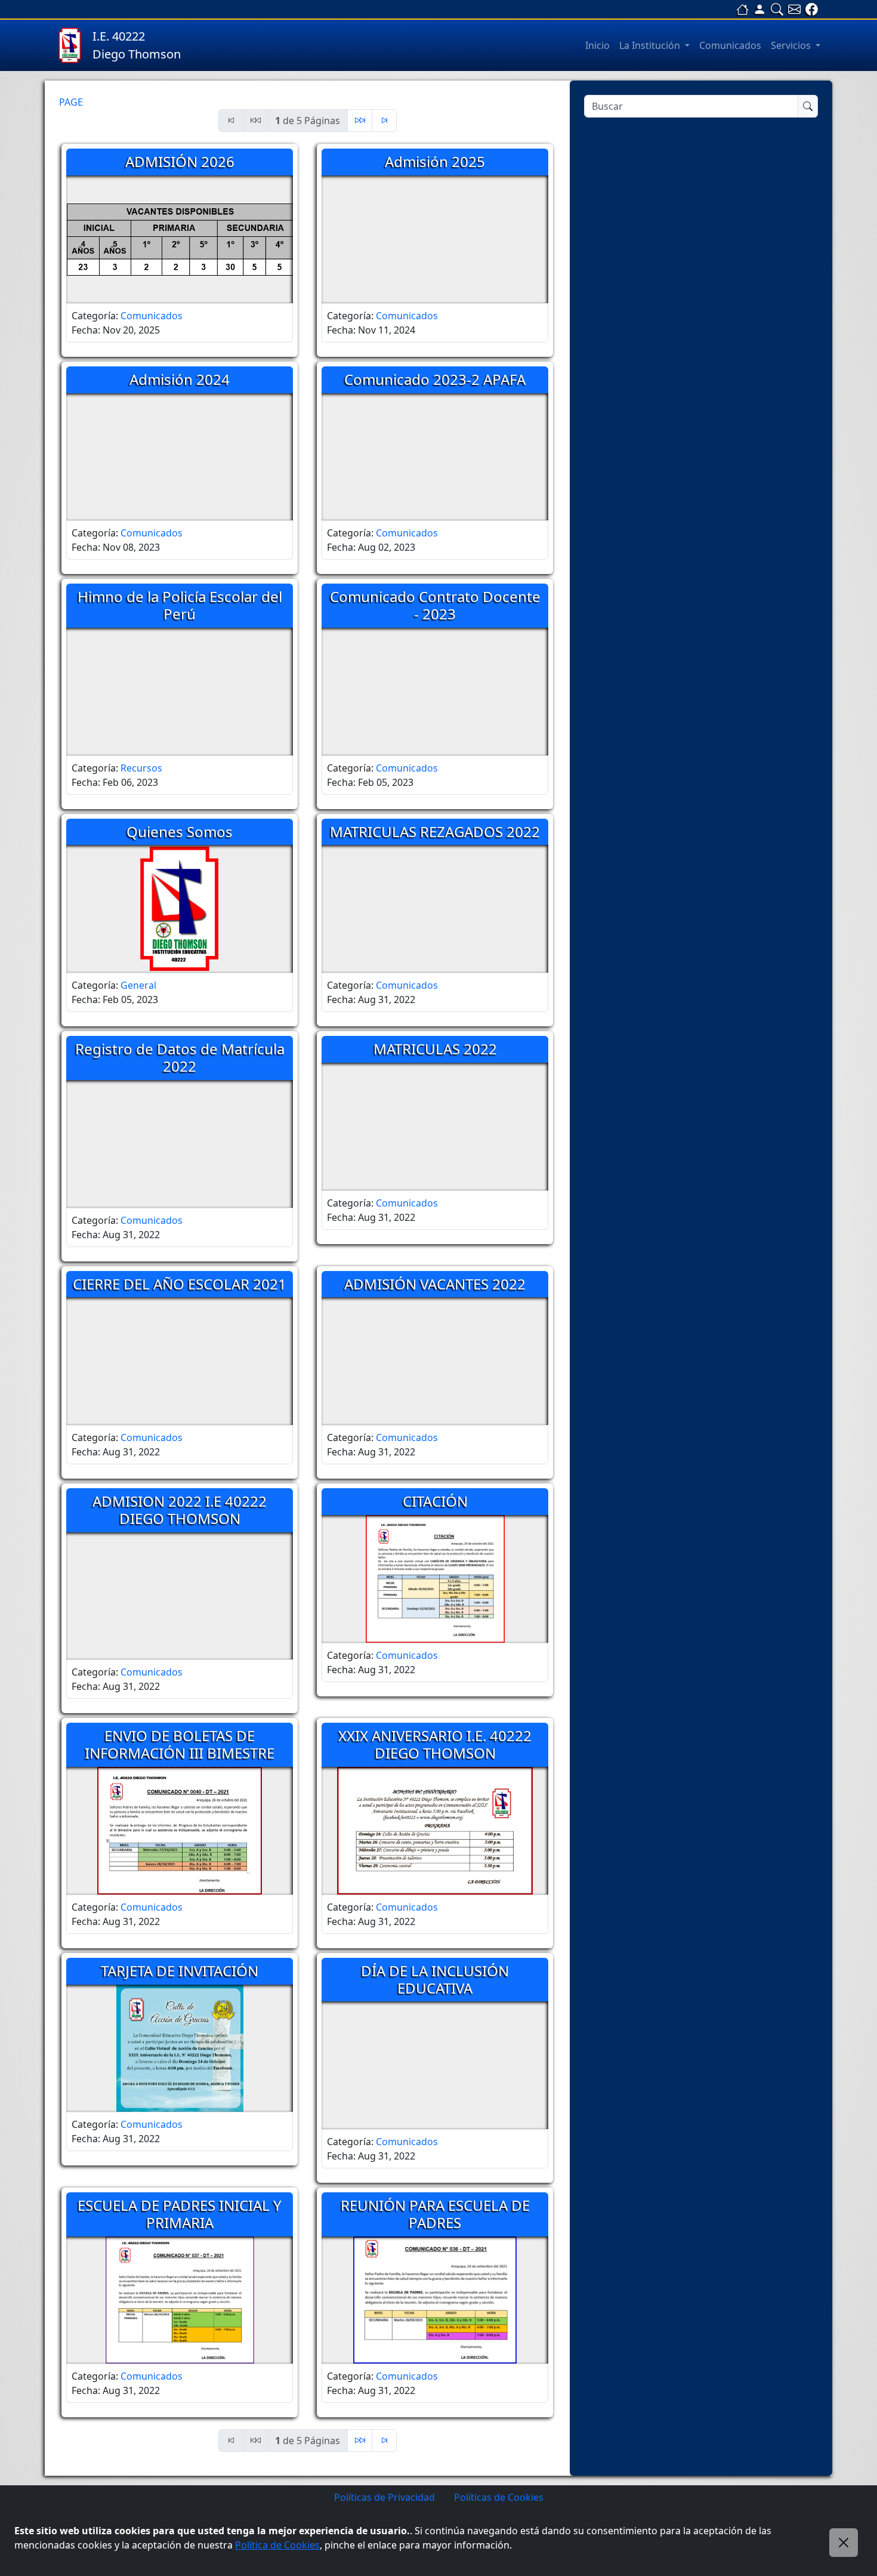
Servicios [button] (792, 45)
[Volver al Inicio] (742, 9)
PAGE (71, 102)
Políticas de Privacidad (385, 2497)
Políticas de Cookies (499, 2497)
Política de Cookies (277, 2545)
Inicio (597, 45)
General (138, 985)
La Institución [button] (651, 45)
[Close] (844, 2543)
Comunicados (730, 45)
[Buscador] (777, 9)
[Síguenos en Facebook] (812, 9)
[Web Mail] (794, 9)
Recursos (141, 768)
